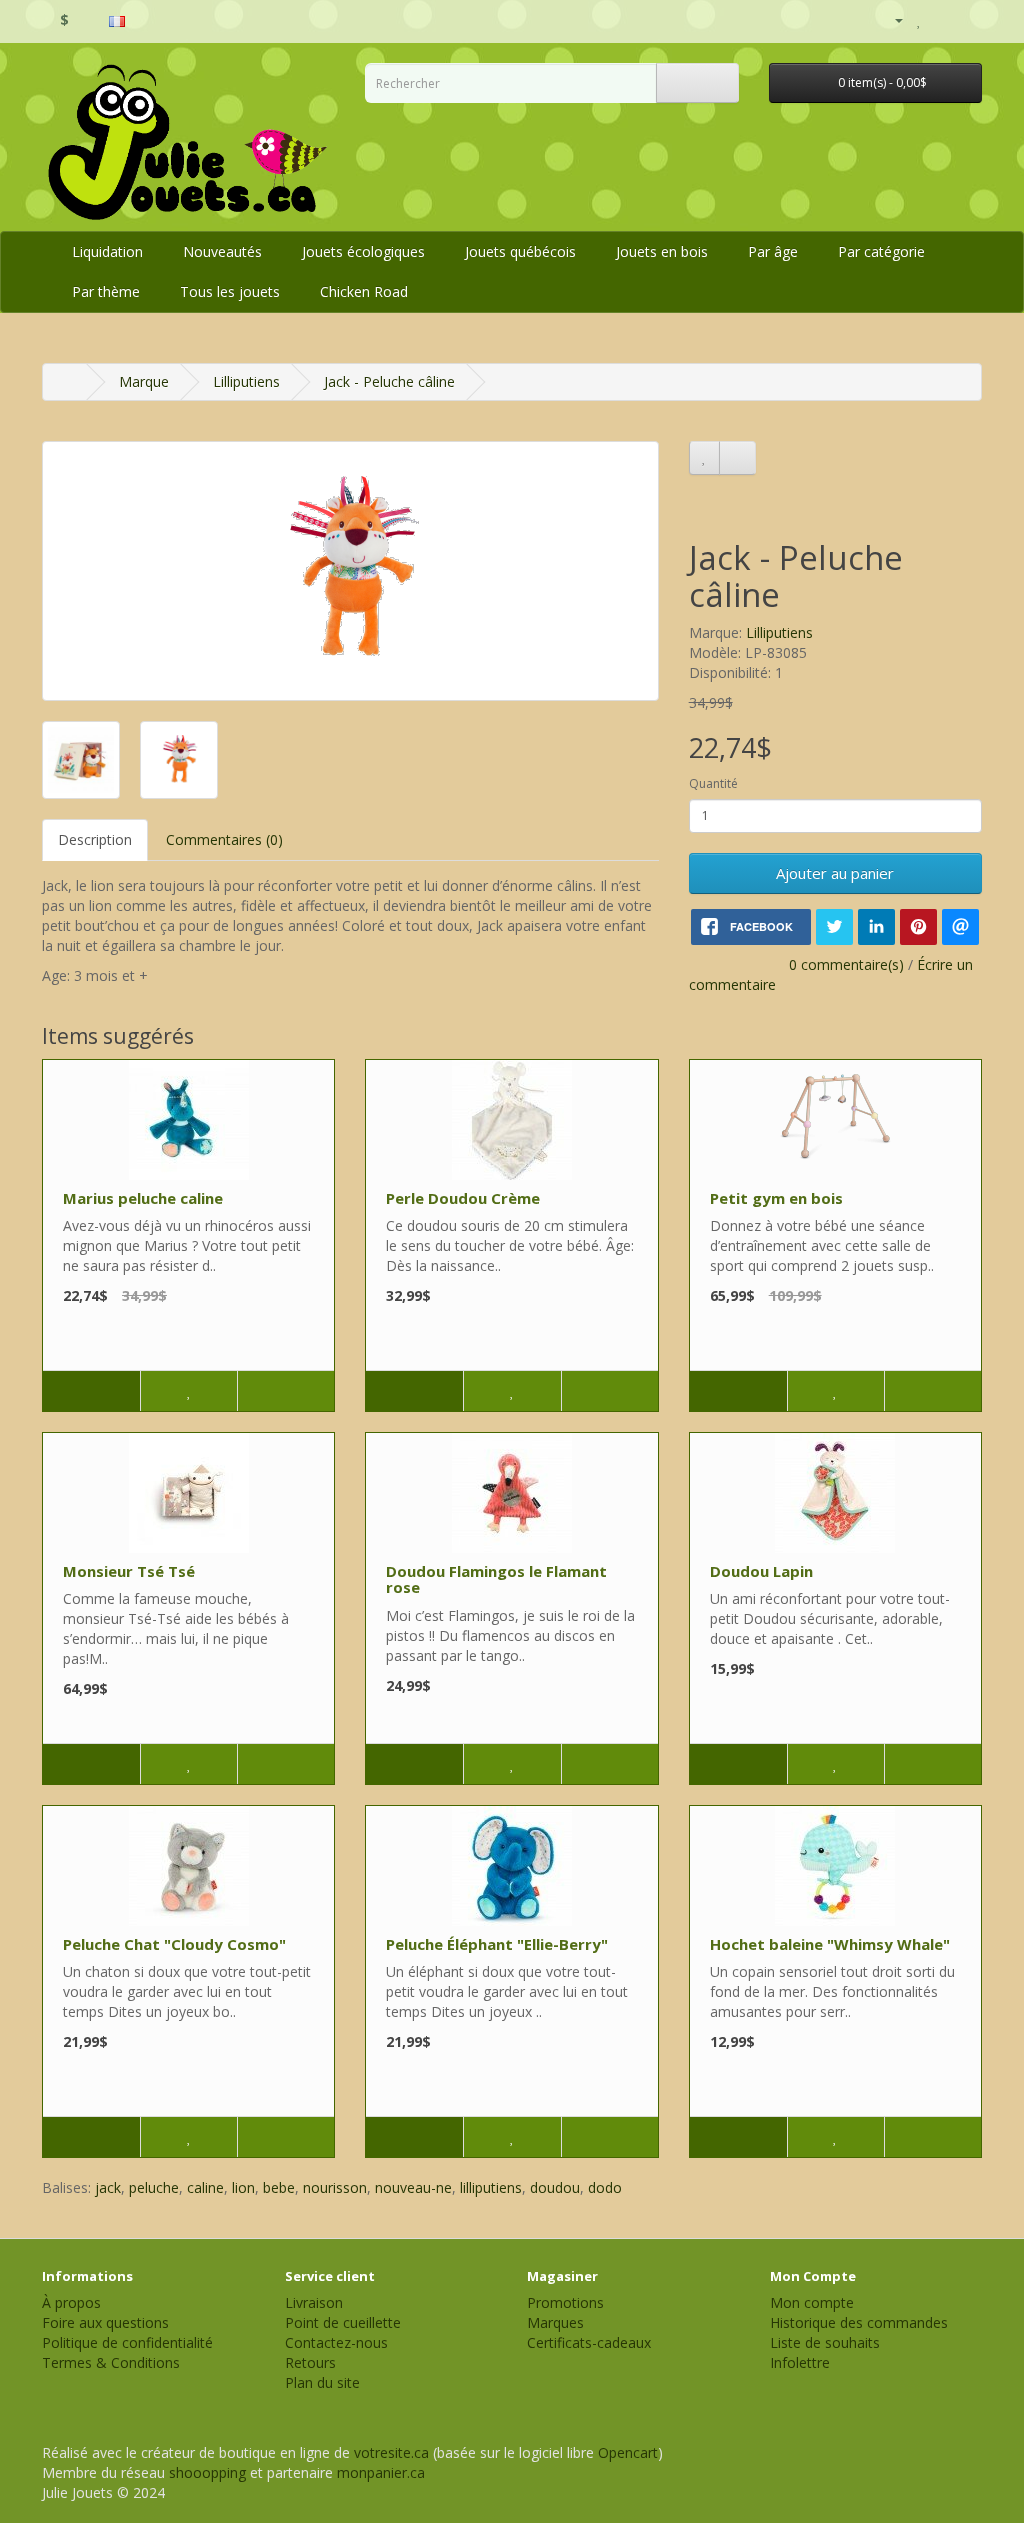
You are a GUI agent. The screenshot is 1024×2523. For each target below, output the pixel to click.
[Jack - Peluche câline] (350, 571)
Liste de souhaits (825, 2342)
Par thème (106, 291)
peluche (154, 2187)
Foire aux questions (105, 2322)
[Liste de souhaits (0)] (919, 19)
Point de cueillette (343, 2322)
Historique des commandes (859, 2322)
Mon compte (812, 2302)
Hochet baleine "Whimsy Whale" (830, 1944)
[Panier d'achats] (941, 19)
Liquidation (107, 251)
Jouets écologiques (363, 251)
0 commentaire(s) (846, 964)
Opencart (628, 2452)
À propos (71, 2302)
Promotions (565, 2302)
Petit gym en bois (776, 1198)
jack (108, 2187)
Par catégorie (881, 251)
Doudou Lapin (761, 1571)
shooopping (207, 2472)
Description (95, 839)
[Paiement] (966, 19)
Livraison (314, 2302)
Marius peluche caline (143, 1198)
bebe (279, 2187)
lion (243, 2187)
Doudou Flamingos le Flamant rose (496, 1579)
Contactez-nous (336, 2342)
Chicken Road (364, 291)
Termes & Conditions (111, 2362)
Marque (144, 381)
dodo (605, 2187)
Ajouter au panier (835, 873)
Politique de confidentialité (127, 2342)
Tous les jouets (230, 291)
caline (205, 2187)
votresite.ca (391, 2452)
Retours (310, 2362)
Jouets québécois (520, 251)
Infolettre (800, 2362)
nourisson (335, 2187)
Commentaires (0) (224, 839)
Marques (555, 2322)
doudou (555, 2187)
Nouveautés (222, 251)
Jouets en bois (662, 251)
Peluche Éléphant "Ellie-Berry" (497, 1944)
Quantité (713, 783)
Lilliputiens (246, 381)
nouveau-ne (413, 2187)
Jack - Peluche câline (389, 381)
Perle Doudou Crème (463, 1198)
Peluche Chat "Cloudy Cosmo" (174, 1944)
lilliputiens (491, 2187)
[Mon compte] (890, 20)
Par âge (773, 251)
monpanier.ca (381, 2472)
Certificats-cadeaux (589, 2342)
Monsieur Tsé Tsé (129, 1571)
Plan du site (322, 2382)
